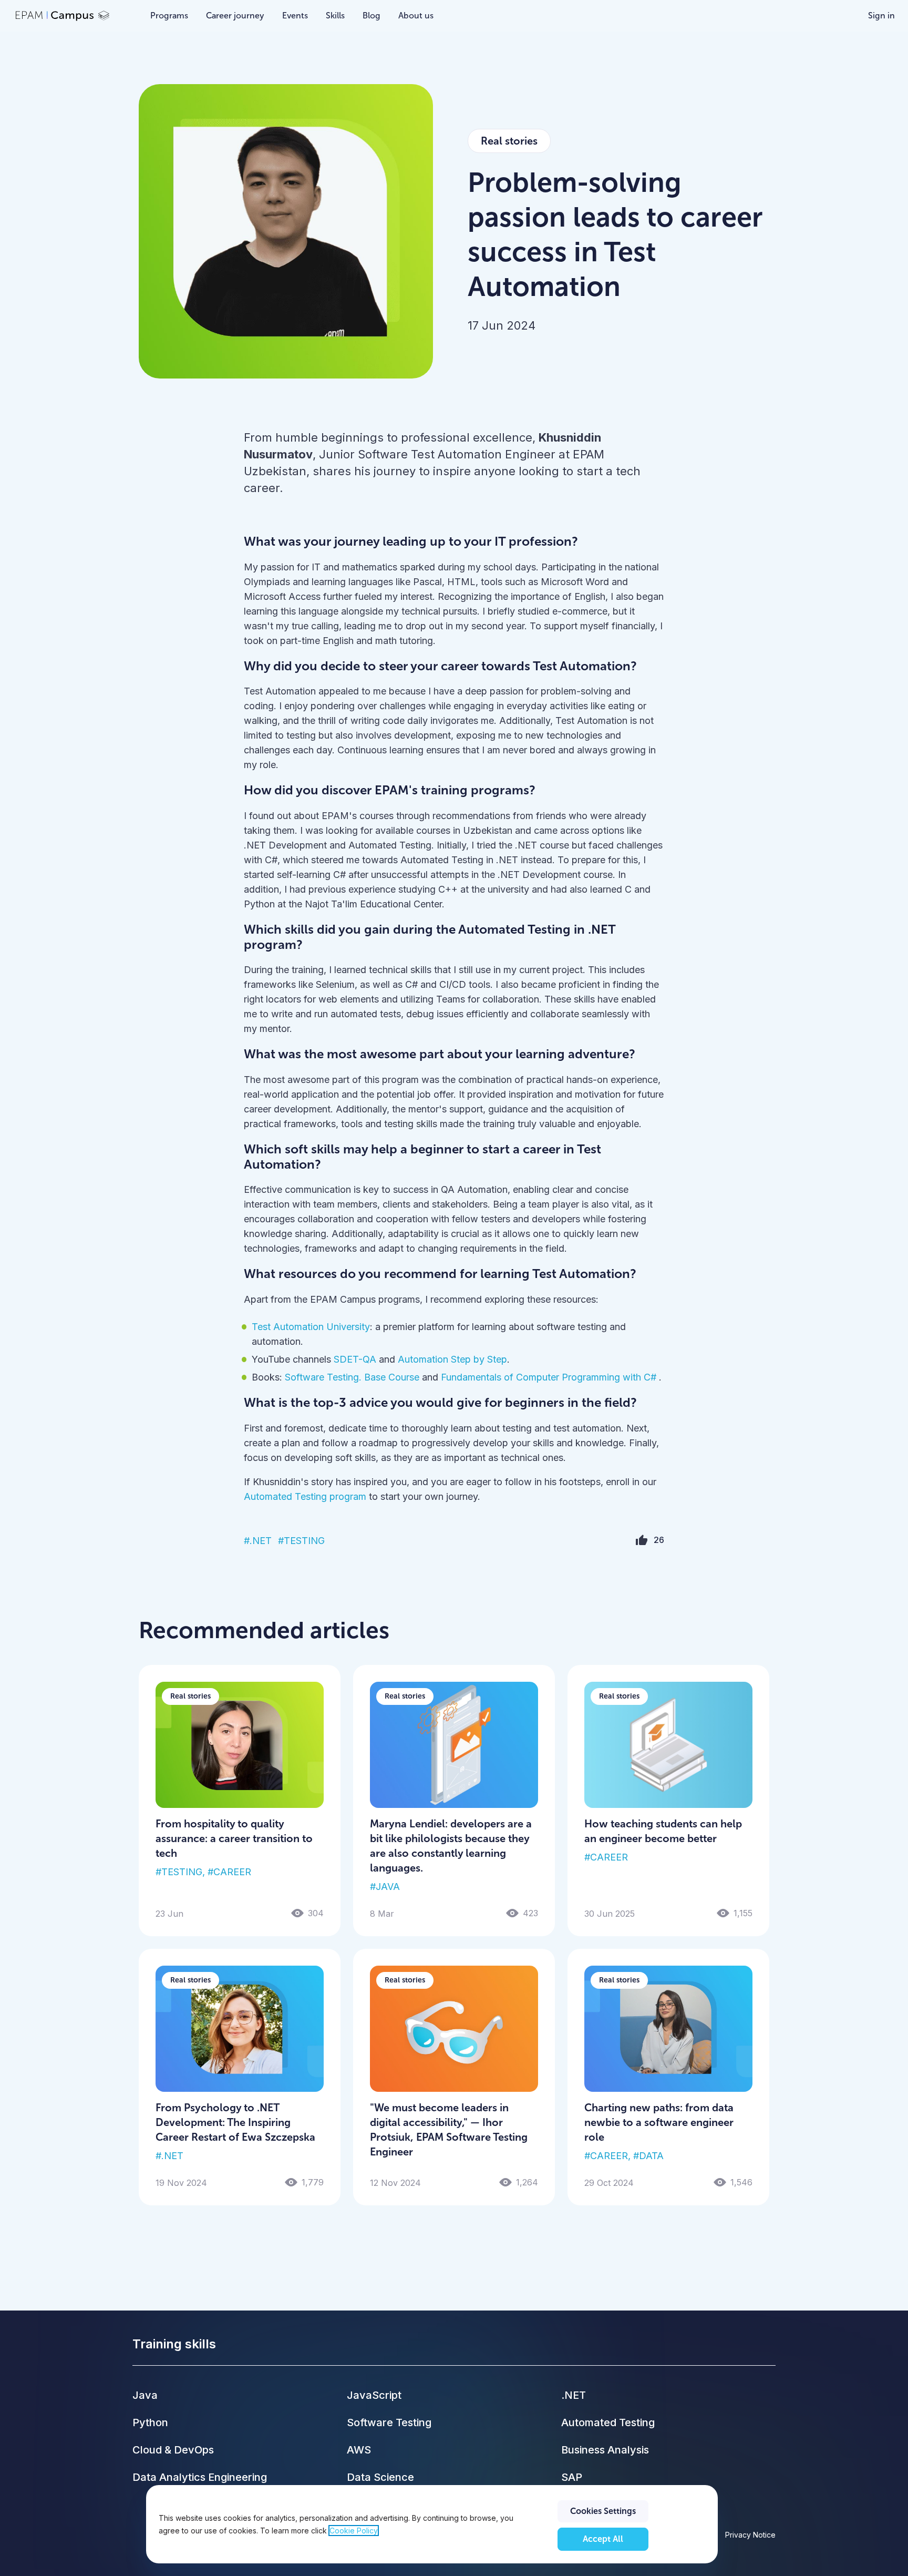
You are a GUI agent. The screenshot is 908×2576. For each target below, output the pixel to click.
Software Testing (389, 2422)
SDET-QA (355, 1359)
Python (150, 2422)
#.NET (258, 1541)
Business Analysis (605, 2450)
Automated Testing (608, 2422)
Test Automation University (311, 1327)
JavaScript (374, 2395)
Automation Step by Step (452, 1359)
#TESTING (301, 1541)
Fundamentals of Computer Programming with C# (550, 1377)
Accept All (603, 2539)
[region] (432, 2524)
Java (145, 2395)
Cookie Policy (354, 2531)
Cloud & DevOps (173, 2450)
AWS (359, 2450)
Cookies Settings (603, 2511)
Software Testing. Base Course (351, 1377)
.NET (574, 2395)
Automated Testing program (305, 1496)
